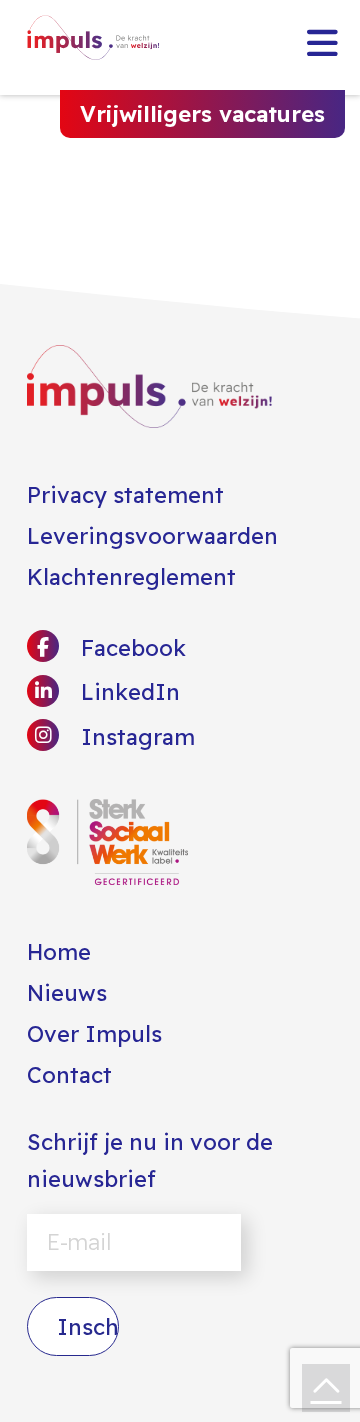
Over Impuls (94, 1034)
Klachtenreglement (131, 577)
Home (59, 952)
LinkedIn (127, 692)
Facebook (130, 648)
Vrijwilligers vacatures (202, 114)
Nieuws (67, 993)
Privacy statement (125, 495)
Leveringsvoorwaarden (152, 536)
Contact (69, 1075)
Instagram (135, 737)
